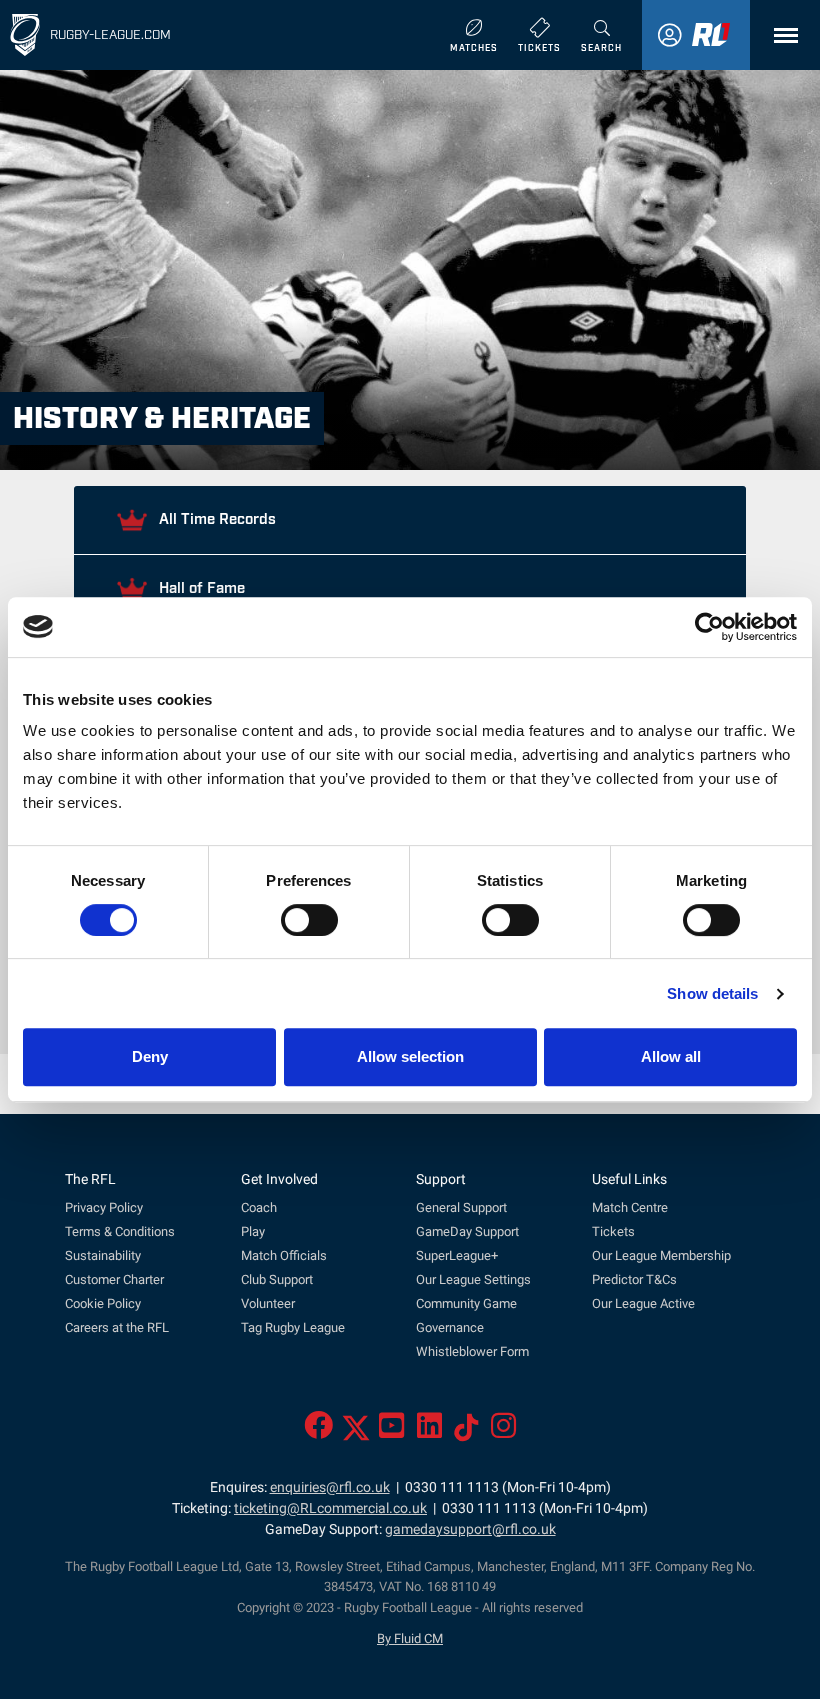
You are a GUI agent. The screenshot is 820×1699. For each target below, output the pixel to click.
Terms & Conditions (120, 1231)
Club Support (277, 1279)
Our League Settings (473, 1279)
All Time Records (215, 517)
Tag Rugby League (293, 1327)
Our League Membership (661, 1255)
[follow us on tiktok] (466, 1431)
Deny (150, 1056)
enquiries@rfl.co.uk (330, 1487)
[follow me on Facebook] (318, 1431)
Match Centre (630, 1207)
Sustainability (103, 1255)
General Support (461, 1207)
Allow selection (410, 1056)
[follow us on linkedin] (429, 1431)
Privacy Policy (104, 1207)
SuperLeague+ (457, 1255)
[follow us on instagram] (503, 1431)
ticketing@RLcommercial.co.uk (330, 1508)
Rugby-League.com (110, 33)
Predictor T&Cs (634, 1279)
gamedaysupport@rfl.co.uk (470, 1529)
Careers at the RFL (117, 1327)
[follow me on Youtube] (391, 1431)
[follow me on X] (356, 1431)
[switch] (309, 920)
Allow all (671, 1056)
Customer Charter (114, 1279)
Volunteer (268, 1303)
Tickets (613, 1231)
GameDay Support (467, 1231)
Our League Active (643, 1303)
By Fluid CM (410, 1638)
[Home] (25, 35)
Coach (259, 1207)
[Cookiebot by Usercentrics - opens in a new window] (709, 627)
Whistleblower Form (472, 1351)
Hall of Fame (200, 586)
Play (253, 1231)
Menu (781, 35)
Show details (712, 993)
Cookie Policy (103, 1303)
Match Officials (284, 1255)
